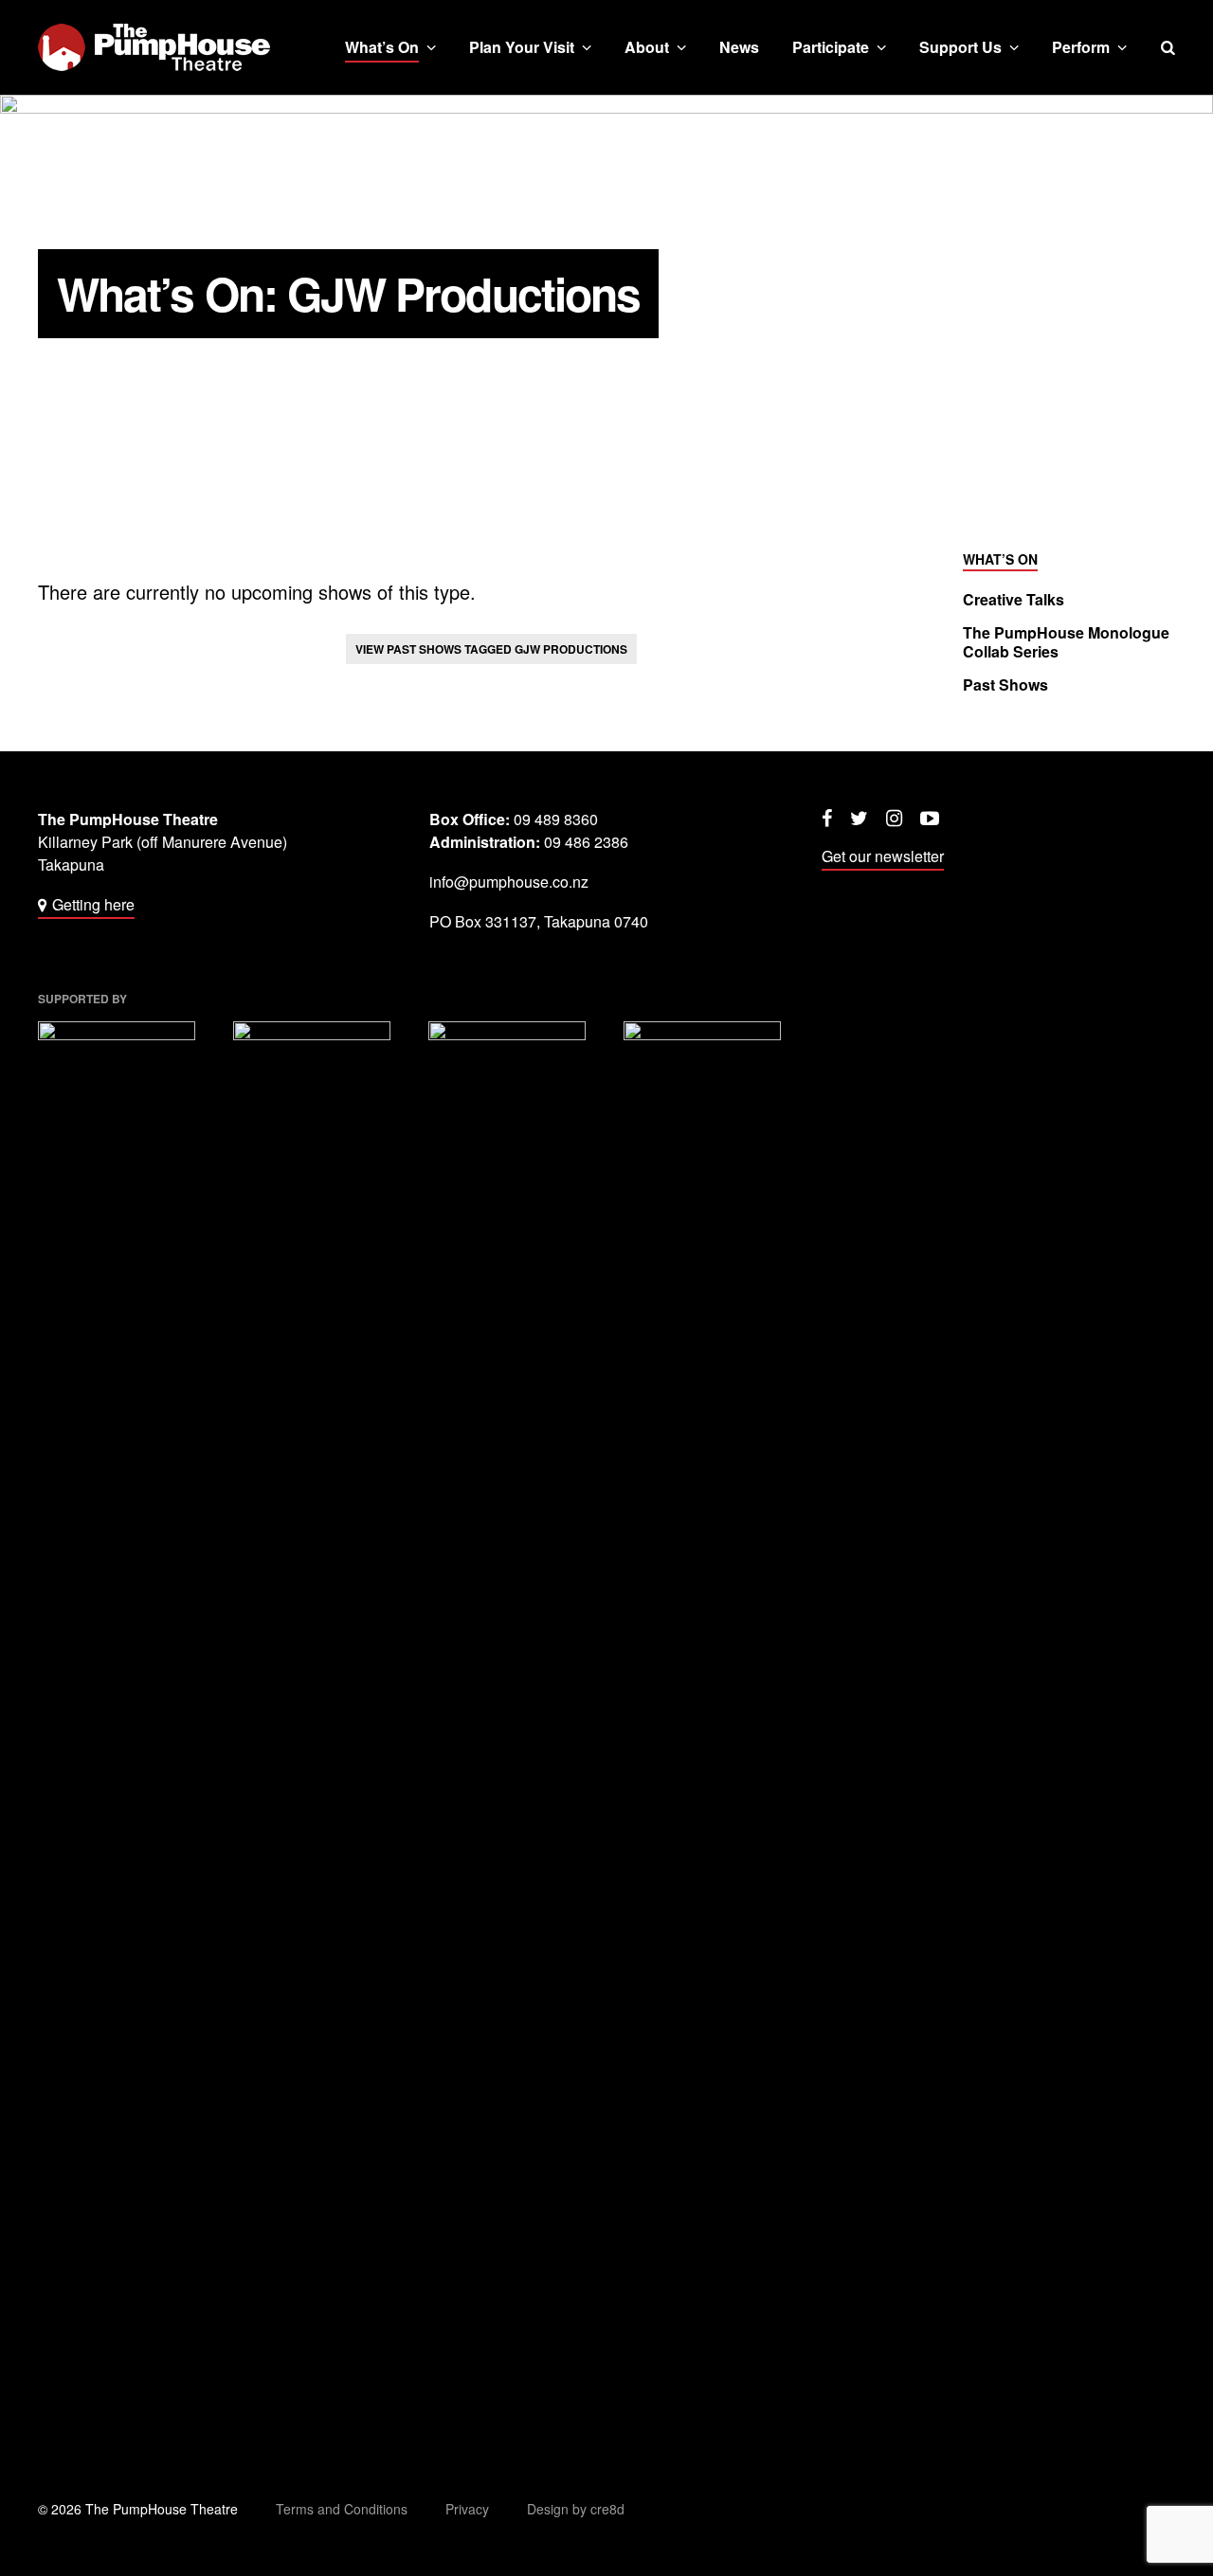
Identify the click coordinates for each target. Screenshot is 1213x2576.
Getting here (93, 904)
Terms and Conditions (342, 2509)
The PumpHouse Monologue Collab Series (1066, 642)
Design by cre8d (576, 2509)
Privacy (467, 2509)
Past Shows (1005, 685)
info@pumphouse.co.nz (509, 882)
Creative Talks (1014, 600)
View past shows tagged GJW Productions (491, 649)
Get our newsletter (883, 856)
